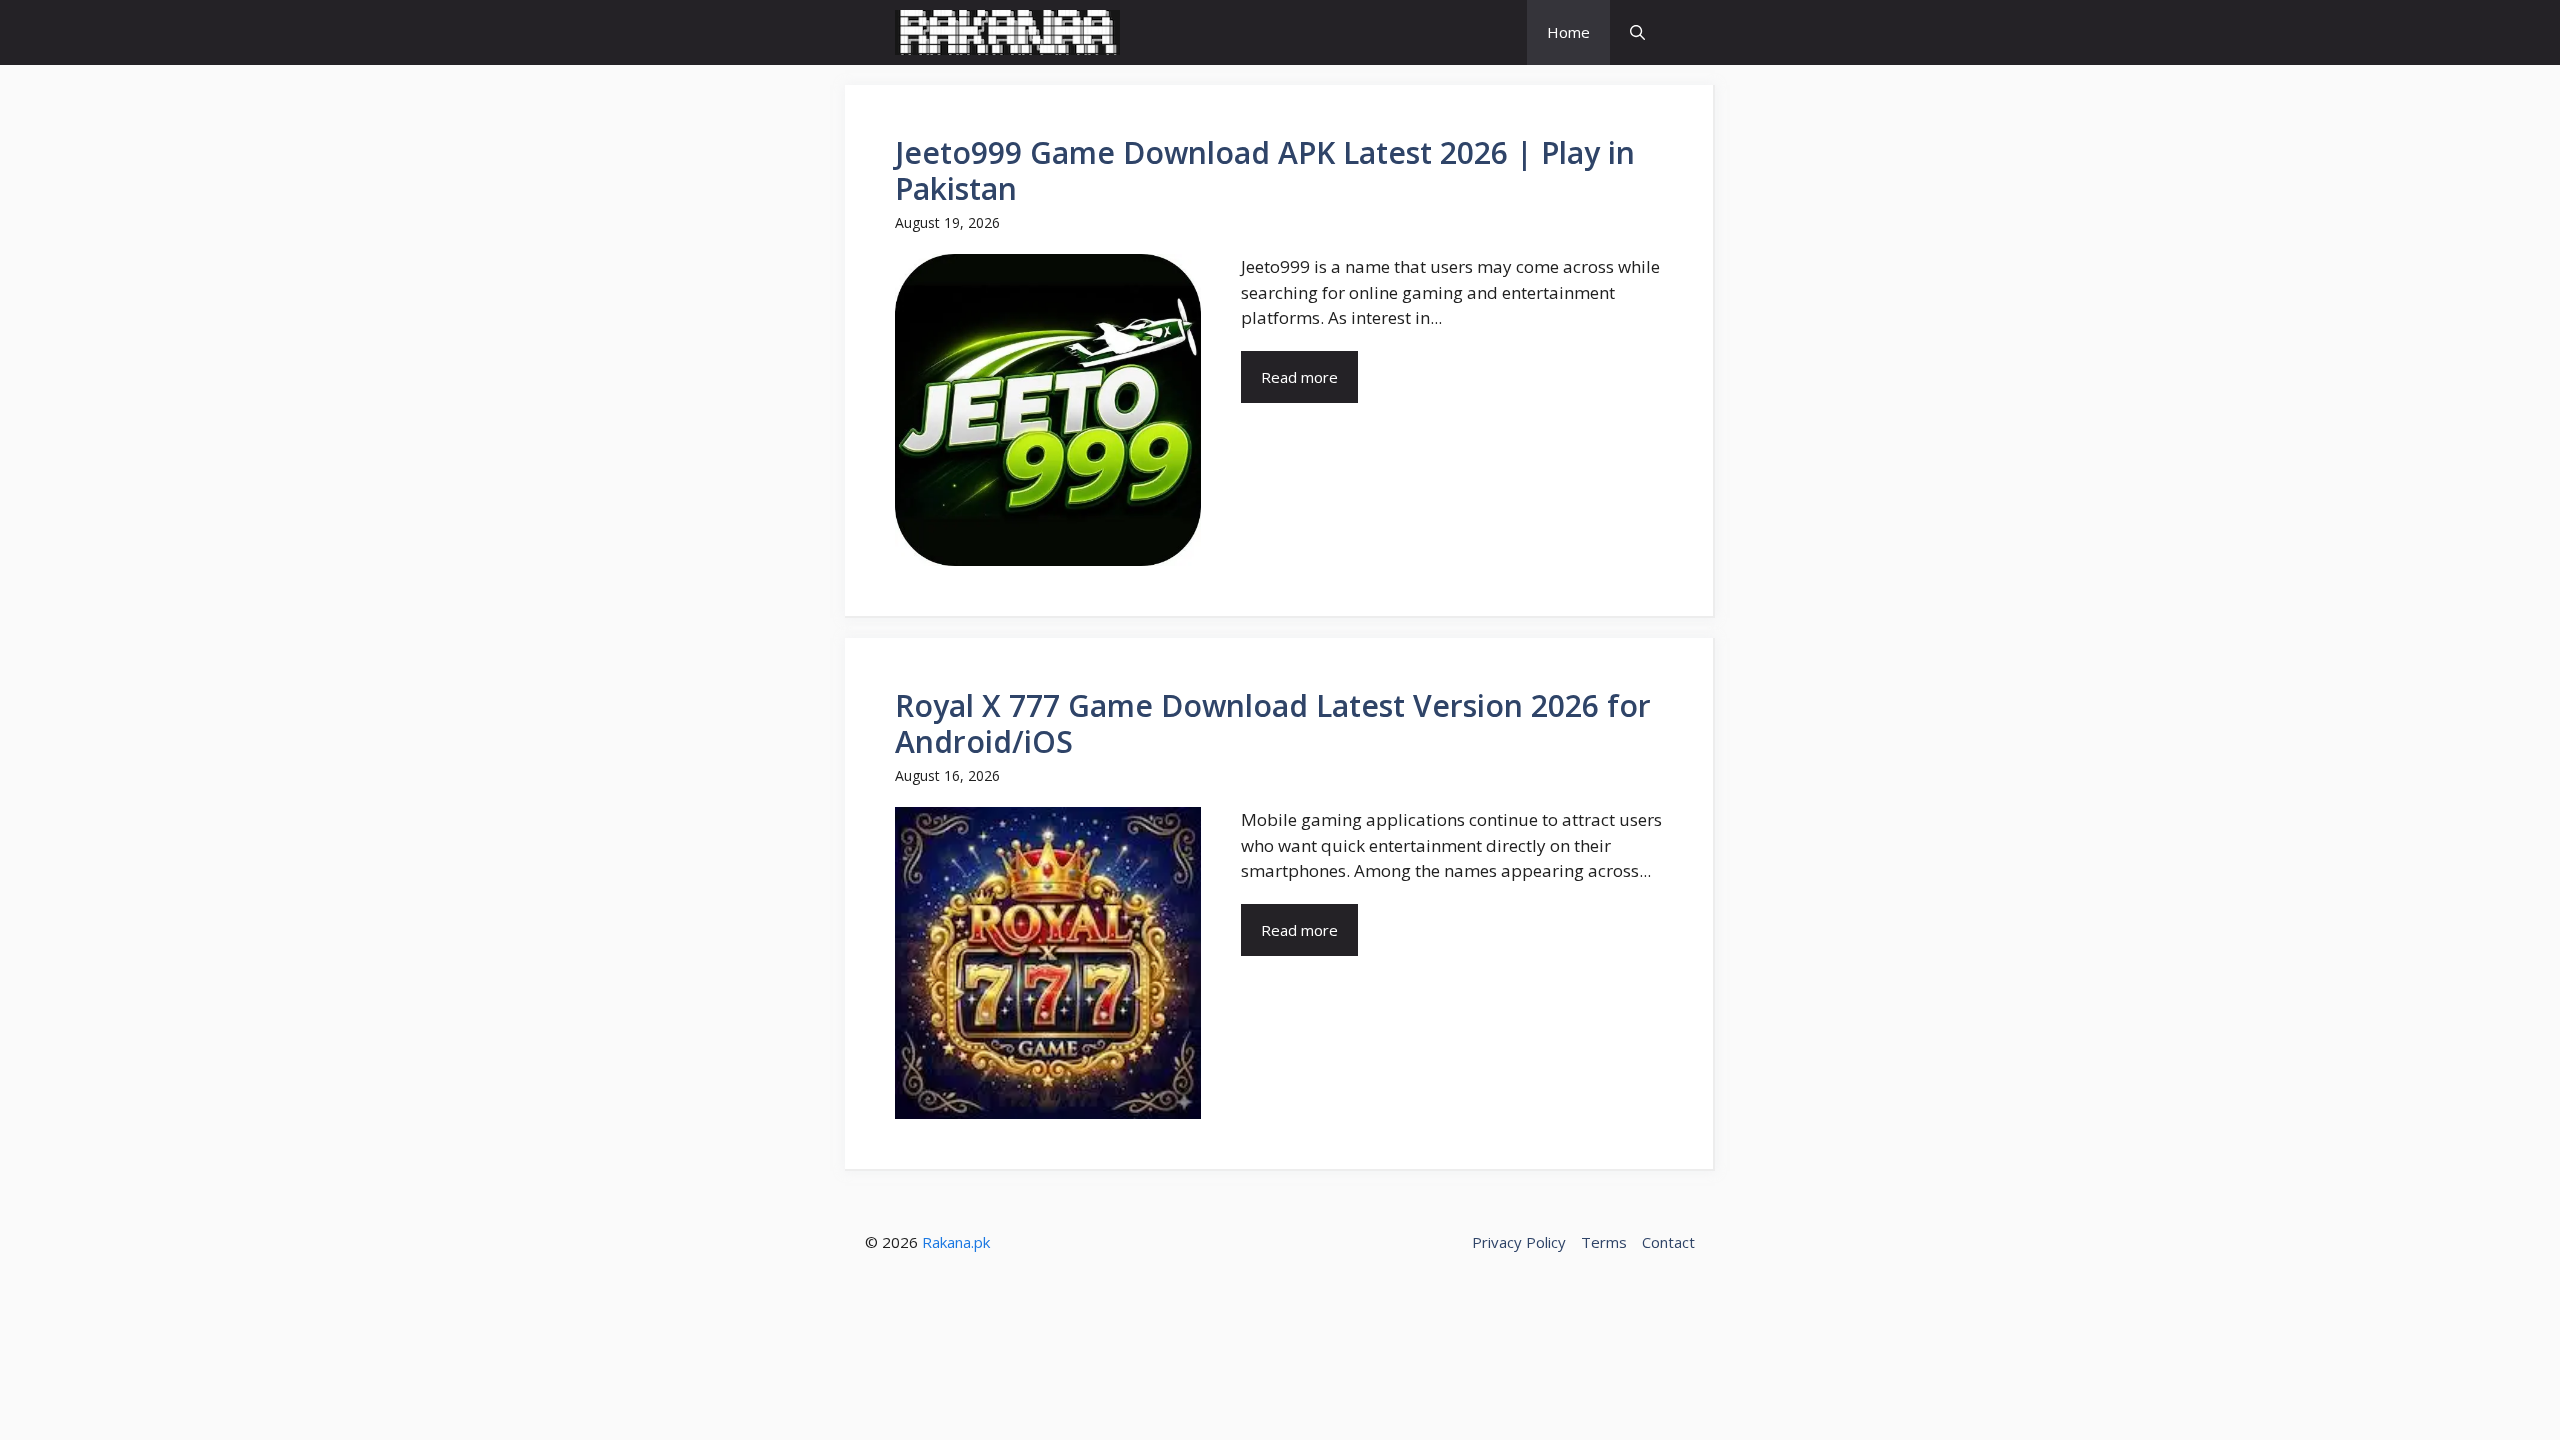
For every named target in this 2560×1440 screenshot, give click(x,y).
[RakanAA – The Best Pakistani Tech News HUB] (1007, 32)
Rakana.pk (956, 1242)
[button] (1637, 32)
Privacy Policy (1519, 1242)
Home (1568, 32)
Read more (1299, 377)
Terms (1604, 1242)
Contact (1668, 1242)
